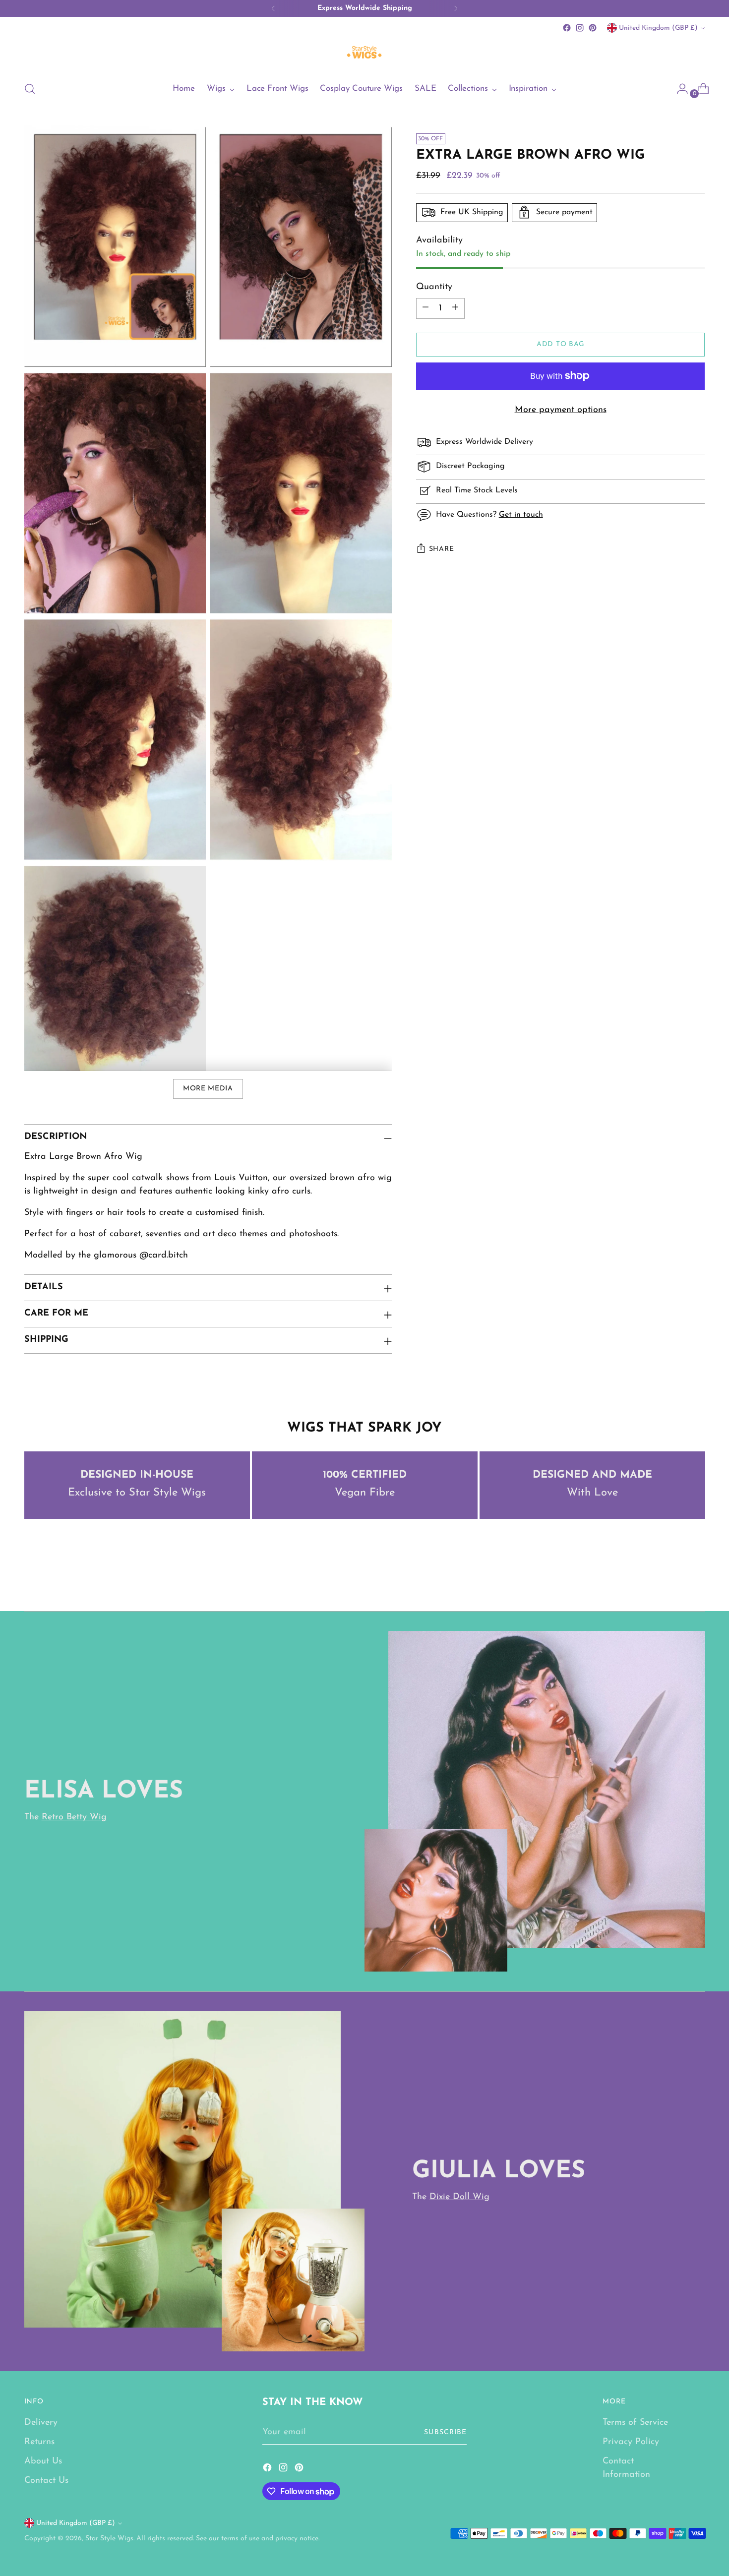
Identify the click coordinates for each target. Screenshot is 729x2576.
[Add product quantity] (455, 308)
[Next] (456, 8)
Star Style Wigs (109, 2539)
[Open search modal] (30, 89)
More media (208, 1089)
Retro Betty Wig (74, 1817)
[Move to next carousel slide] (697, 1577)
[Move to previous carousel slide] (674, 1577)
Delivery (41, 2423)
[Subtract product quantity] (425, 308)
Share (442, 549)
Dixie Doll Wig (459, 2197)
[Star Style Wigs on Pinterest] (593, 28)
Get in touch (521, 515)
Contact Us (46, 2481)
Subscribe (445, 2432)
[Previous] (273, 8)
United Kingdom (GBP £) (658, 28)
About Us (43, 2461)
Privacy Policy (631, 2442)
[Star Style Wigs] (364, 53)
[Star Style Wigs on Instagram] (580, 28)
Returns (39, 2442)
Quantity (434, 287)
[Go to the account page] (678, 89)
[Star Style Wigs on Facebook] (567, 28)
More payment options (561, 410)
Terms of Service (635, 2423)
